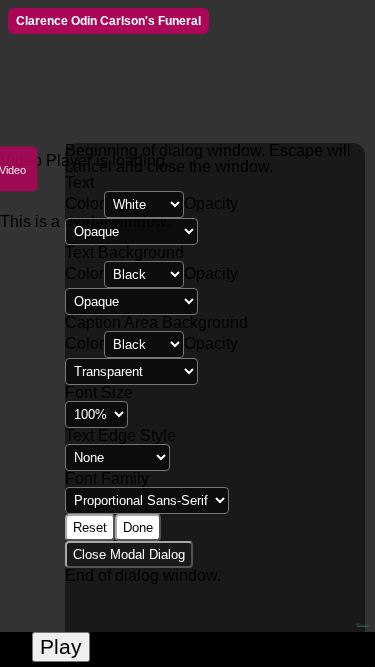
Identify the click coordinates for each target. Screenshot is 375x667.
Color (84, 203)
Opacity (211, 203)
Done (138, 527)
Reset (90, 527)
